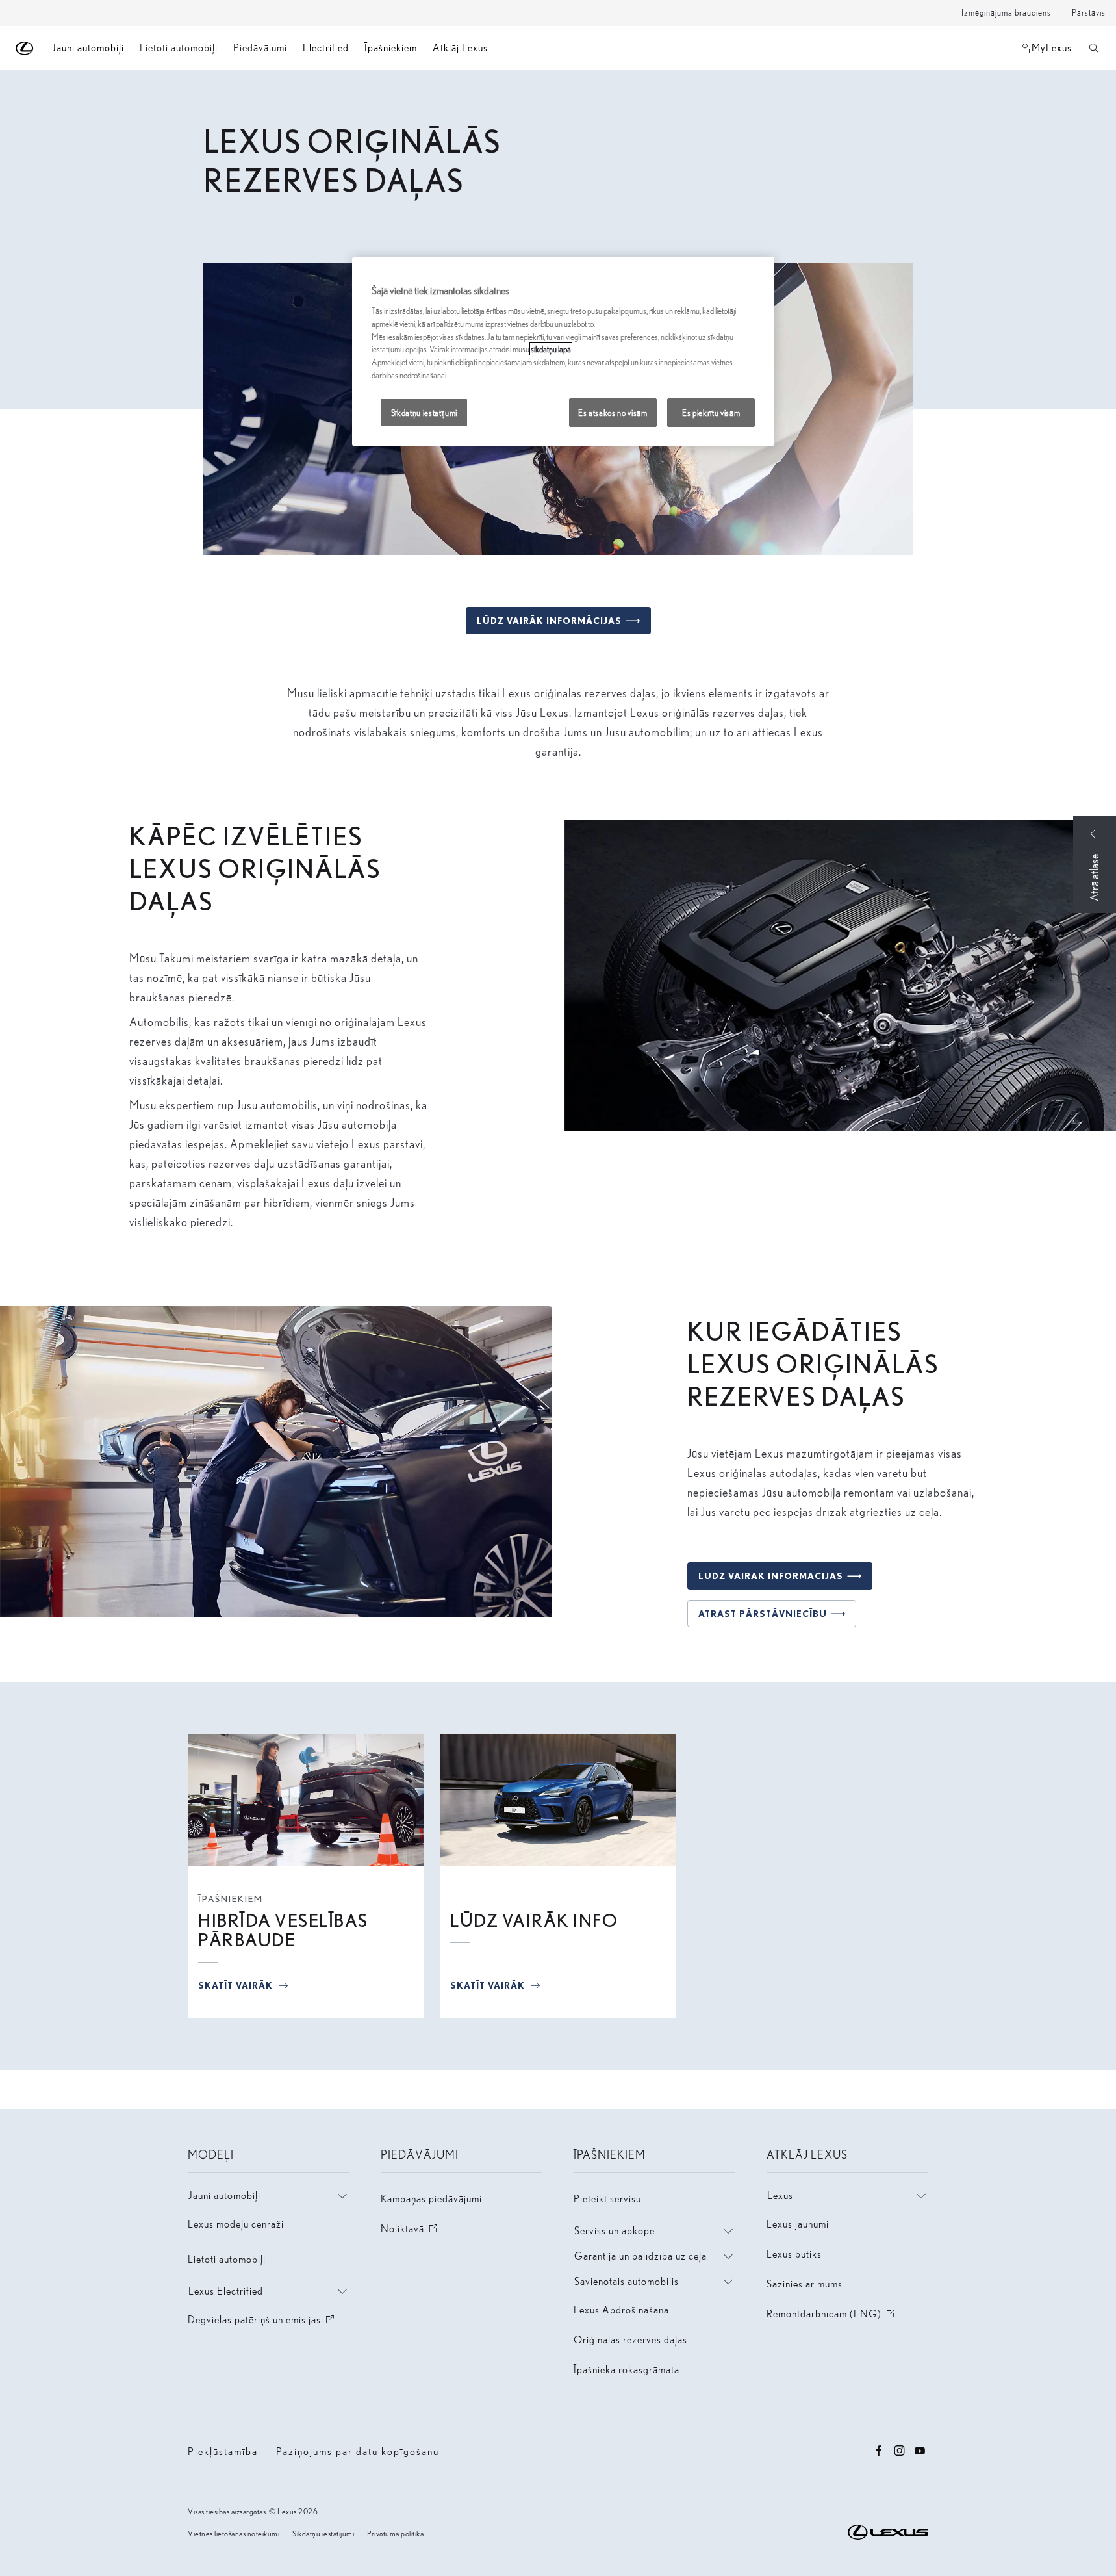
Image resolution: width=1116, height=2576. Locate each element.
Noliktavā (410, 2229)
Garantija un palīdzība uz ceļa (640, 2256)
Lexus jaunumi (798, 2224)
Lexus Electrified (226, 2291)
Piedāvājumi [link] (260, 48)
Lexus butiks (794, 2254)
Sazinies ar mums (805, 2284)
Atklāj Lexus (460, 48)
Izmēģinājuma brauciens (1006, 13)
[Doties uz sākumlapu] (25, 48)
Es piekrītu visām (711, 413)
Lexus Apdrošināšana (621, 2310)
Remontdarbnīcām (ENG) (832, 2314)
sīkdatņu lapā (551, 349)
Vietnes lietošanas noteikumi (234, 2533)
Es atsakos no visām (613, 413)
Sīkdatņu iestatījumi (323, 2533)
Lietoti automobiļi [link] (179, 48)
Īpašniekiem (391, 48)
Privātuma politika (395, 2533)
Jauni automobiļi (224, 2196)
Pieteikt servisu (607, 2199)
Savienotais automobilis (627, 2281)
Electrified (326, 48)
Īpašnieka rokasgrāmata (627, 2370)
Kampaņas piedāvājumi (431, 2199)
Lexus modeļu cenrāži (236, 2224)
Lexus (780, 2196)
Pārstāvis (1089, 13)
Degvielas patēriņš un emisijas (262, 2320)
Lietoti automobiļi (227, 2259)
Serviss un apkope (615, 2231)
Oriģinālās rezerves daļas (630, 2340)
